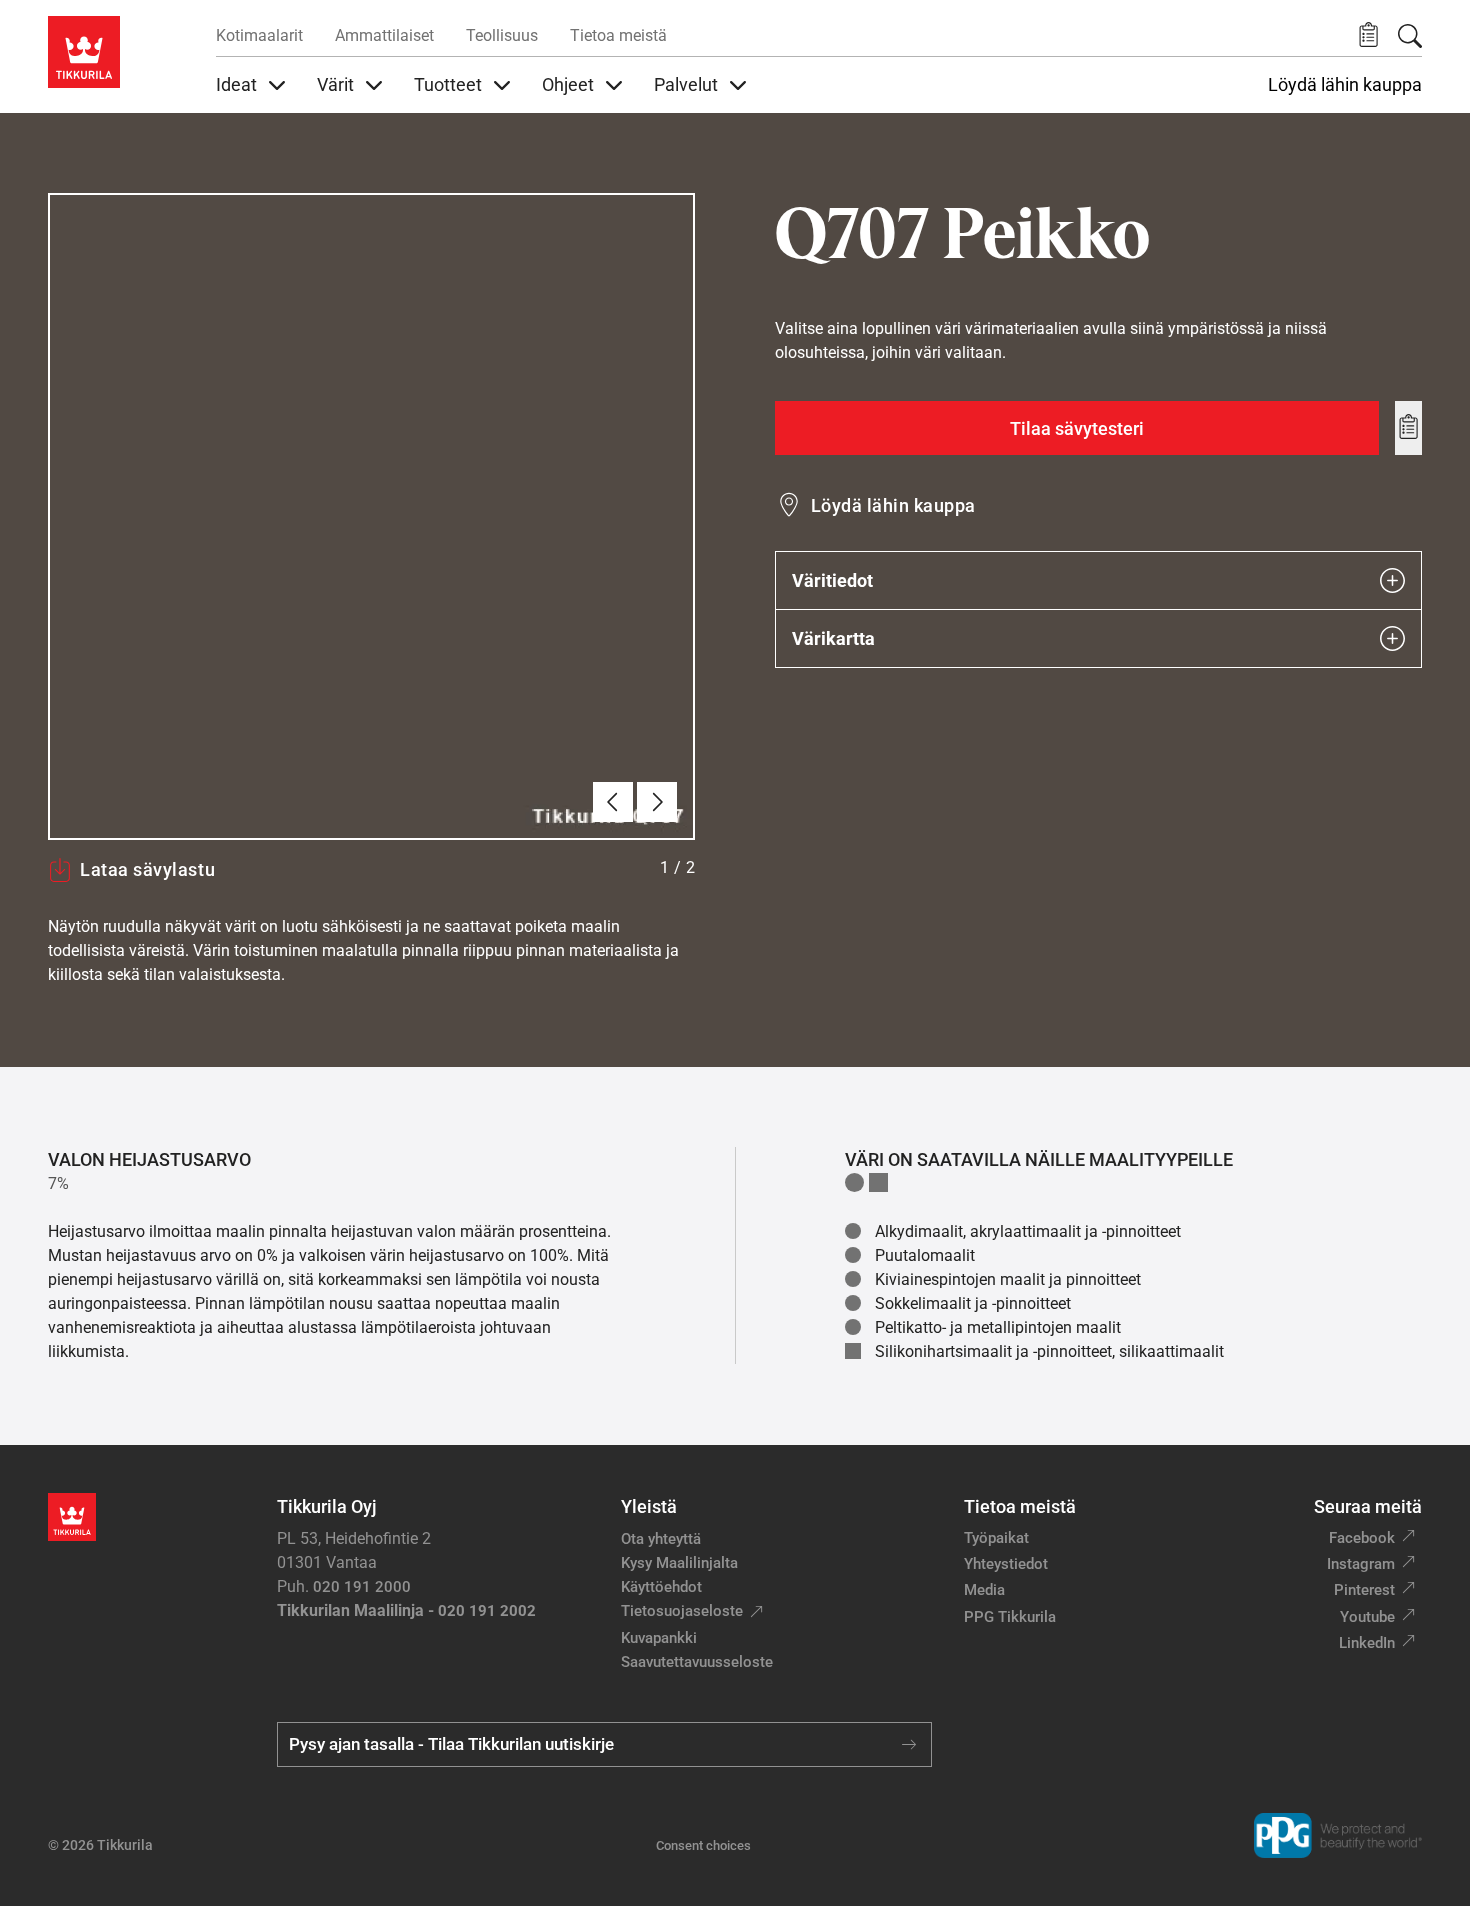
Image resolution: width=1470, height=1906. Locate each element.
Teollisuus (502, 35)
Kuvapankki (659, 1638)
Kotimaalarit (259, 35)
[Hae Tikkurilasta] (1410, 36)
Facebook (1362, 1538)
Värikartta (833, 638)
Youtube (1367, 1617)
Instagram (1361, 1564)
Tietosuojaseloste (682, 1611)
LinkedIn (1367, 1643)
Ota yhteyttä (661, 1539)
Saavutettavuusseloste (697, 1662)
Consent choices (703, 1845)
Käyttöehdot (661, 1587)
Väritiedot (832, 580)
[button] (1368, 35)
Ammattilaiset (384, 35)
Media (984, 1590)
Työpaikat (996, 1538)
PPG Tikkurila (1010, 1617)
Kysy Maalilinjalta (679, 1563)
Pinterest (1364, 1590)
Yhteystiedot (1006, 1564)
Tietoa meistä (618, 35)
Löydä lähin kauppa (1345, 85)
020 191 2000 (362, 1587)
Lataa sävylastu (147, 869)
